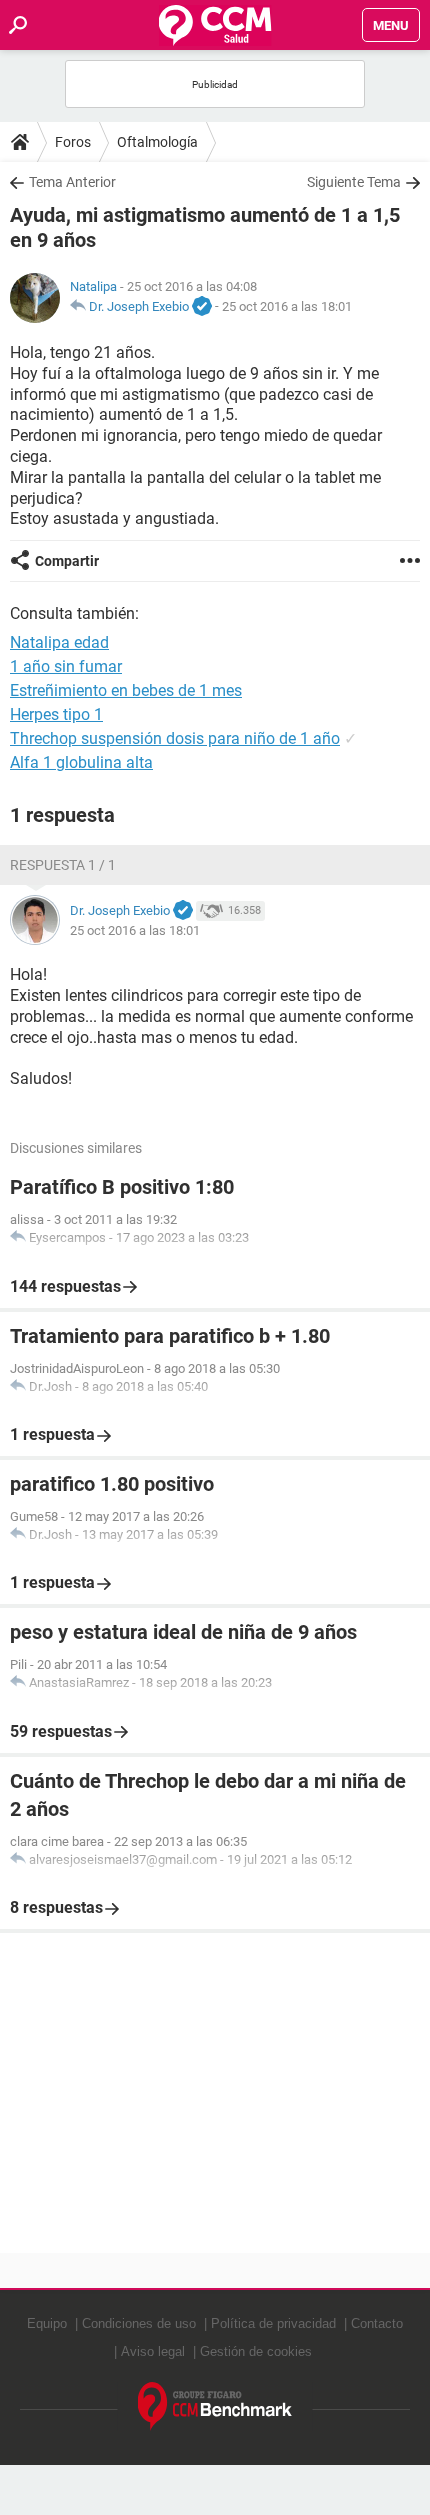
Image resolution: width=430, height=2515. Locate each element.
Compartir (67, 561)
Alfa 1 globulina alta (81, 762)
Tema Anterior (72, 182)
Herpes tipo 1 (56, 714)
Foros (73, 142)
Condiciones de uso (139, 2323)
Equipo (47, 2323)
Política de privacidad (273, 2323)
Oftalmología (157, 142)
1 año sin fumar (66, 666)
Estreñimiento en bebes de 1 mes (126, 690)
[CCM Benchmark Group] (215, 2406)
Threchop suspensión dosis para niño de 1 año (175, 738)
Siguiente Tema (354, 182)
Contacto (377, 2323)
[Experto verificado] (202, 307)
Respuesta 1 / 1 (63, 865)
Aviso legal (153, 2351)
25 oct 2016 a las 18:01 (287, 306)
